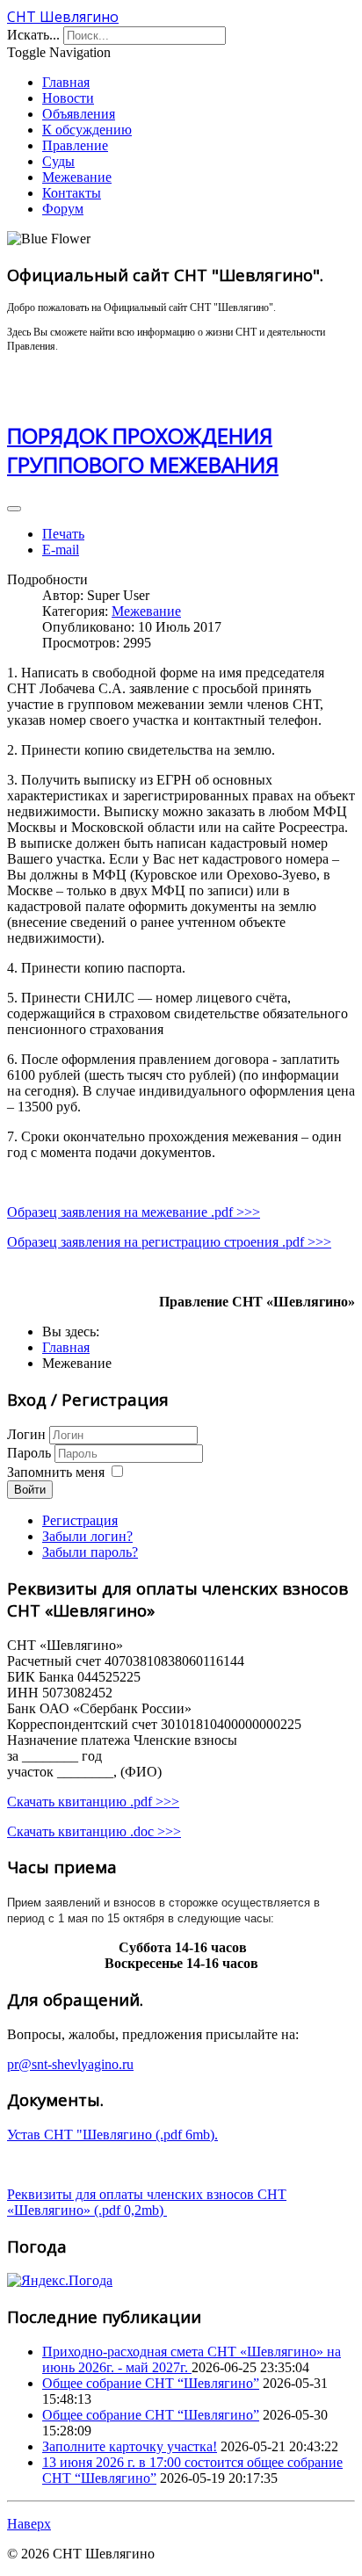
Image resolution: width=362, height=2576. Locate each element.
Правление (75, 145)
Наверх (29, 2524)
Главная (66, 82)
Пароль (31, 1453)
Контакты (72, 193)
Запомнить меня (56, 1472)
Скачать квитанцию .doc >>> (94, 1831)
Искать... (33, 35)
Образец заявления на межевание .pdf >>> (134, 1212)
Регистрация (80, 1520)
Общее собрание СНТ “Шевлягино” (151, 2383)
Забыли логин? (87, 1536)
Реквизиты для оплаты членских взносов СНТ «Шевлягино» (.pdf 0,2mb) (147, 2202)
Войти (30, 1490)
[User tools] (14, 509)
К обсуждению (87, 130)
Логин (26, 1434)
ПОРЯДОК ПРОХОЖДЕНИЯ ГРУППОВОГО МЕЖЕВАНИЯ (143, 450)
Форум (63, 209)
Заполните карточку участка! (130, 2446)
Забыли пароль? (90, 1552)
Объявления (79, 114)
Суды (58, 161)
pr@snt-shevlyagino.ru (70, 2064)
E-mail (61, 550)
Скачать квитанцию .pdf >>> (93, 1802)
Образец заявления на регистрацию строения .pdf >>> (169, 1242)
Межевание (77, 177)
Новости (68, 98)
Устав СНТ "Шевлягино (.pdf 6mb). (112, 2135)
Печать (63, 534)
